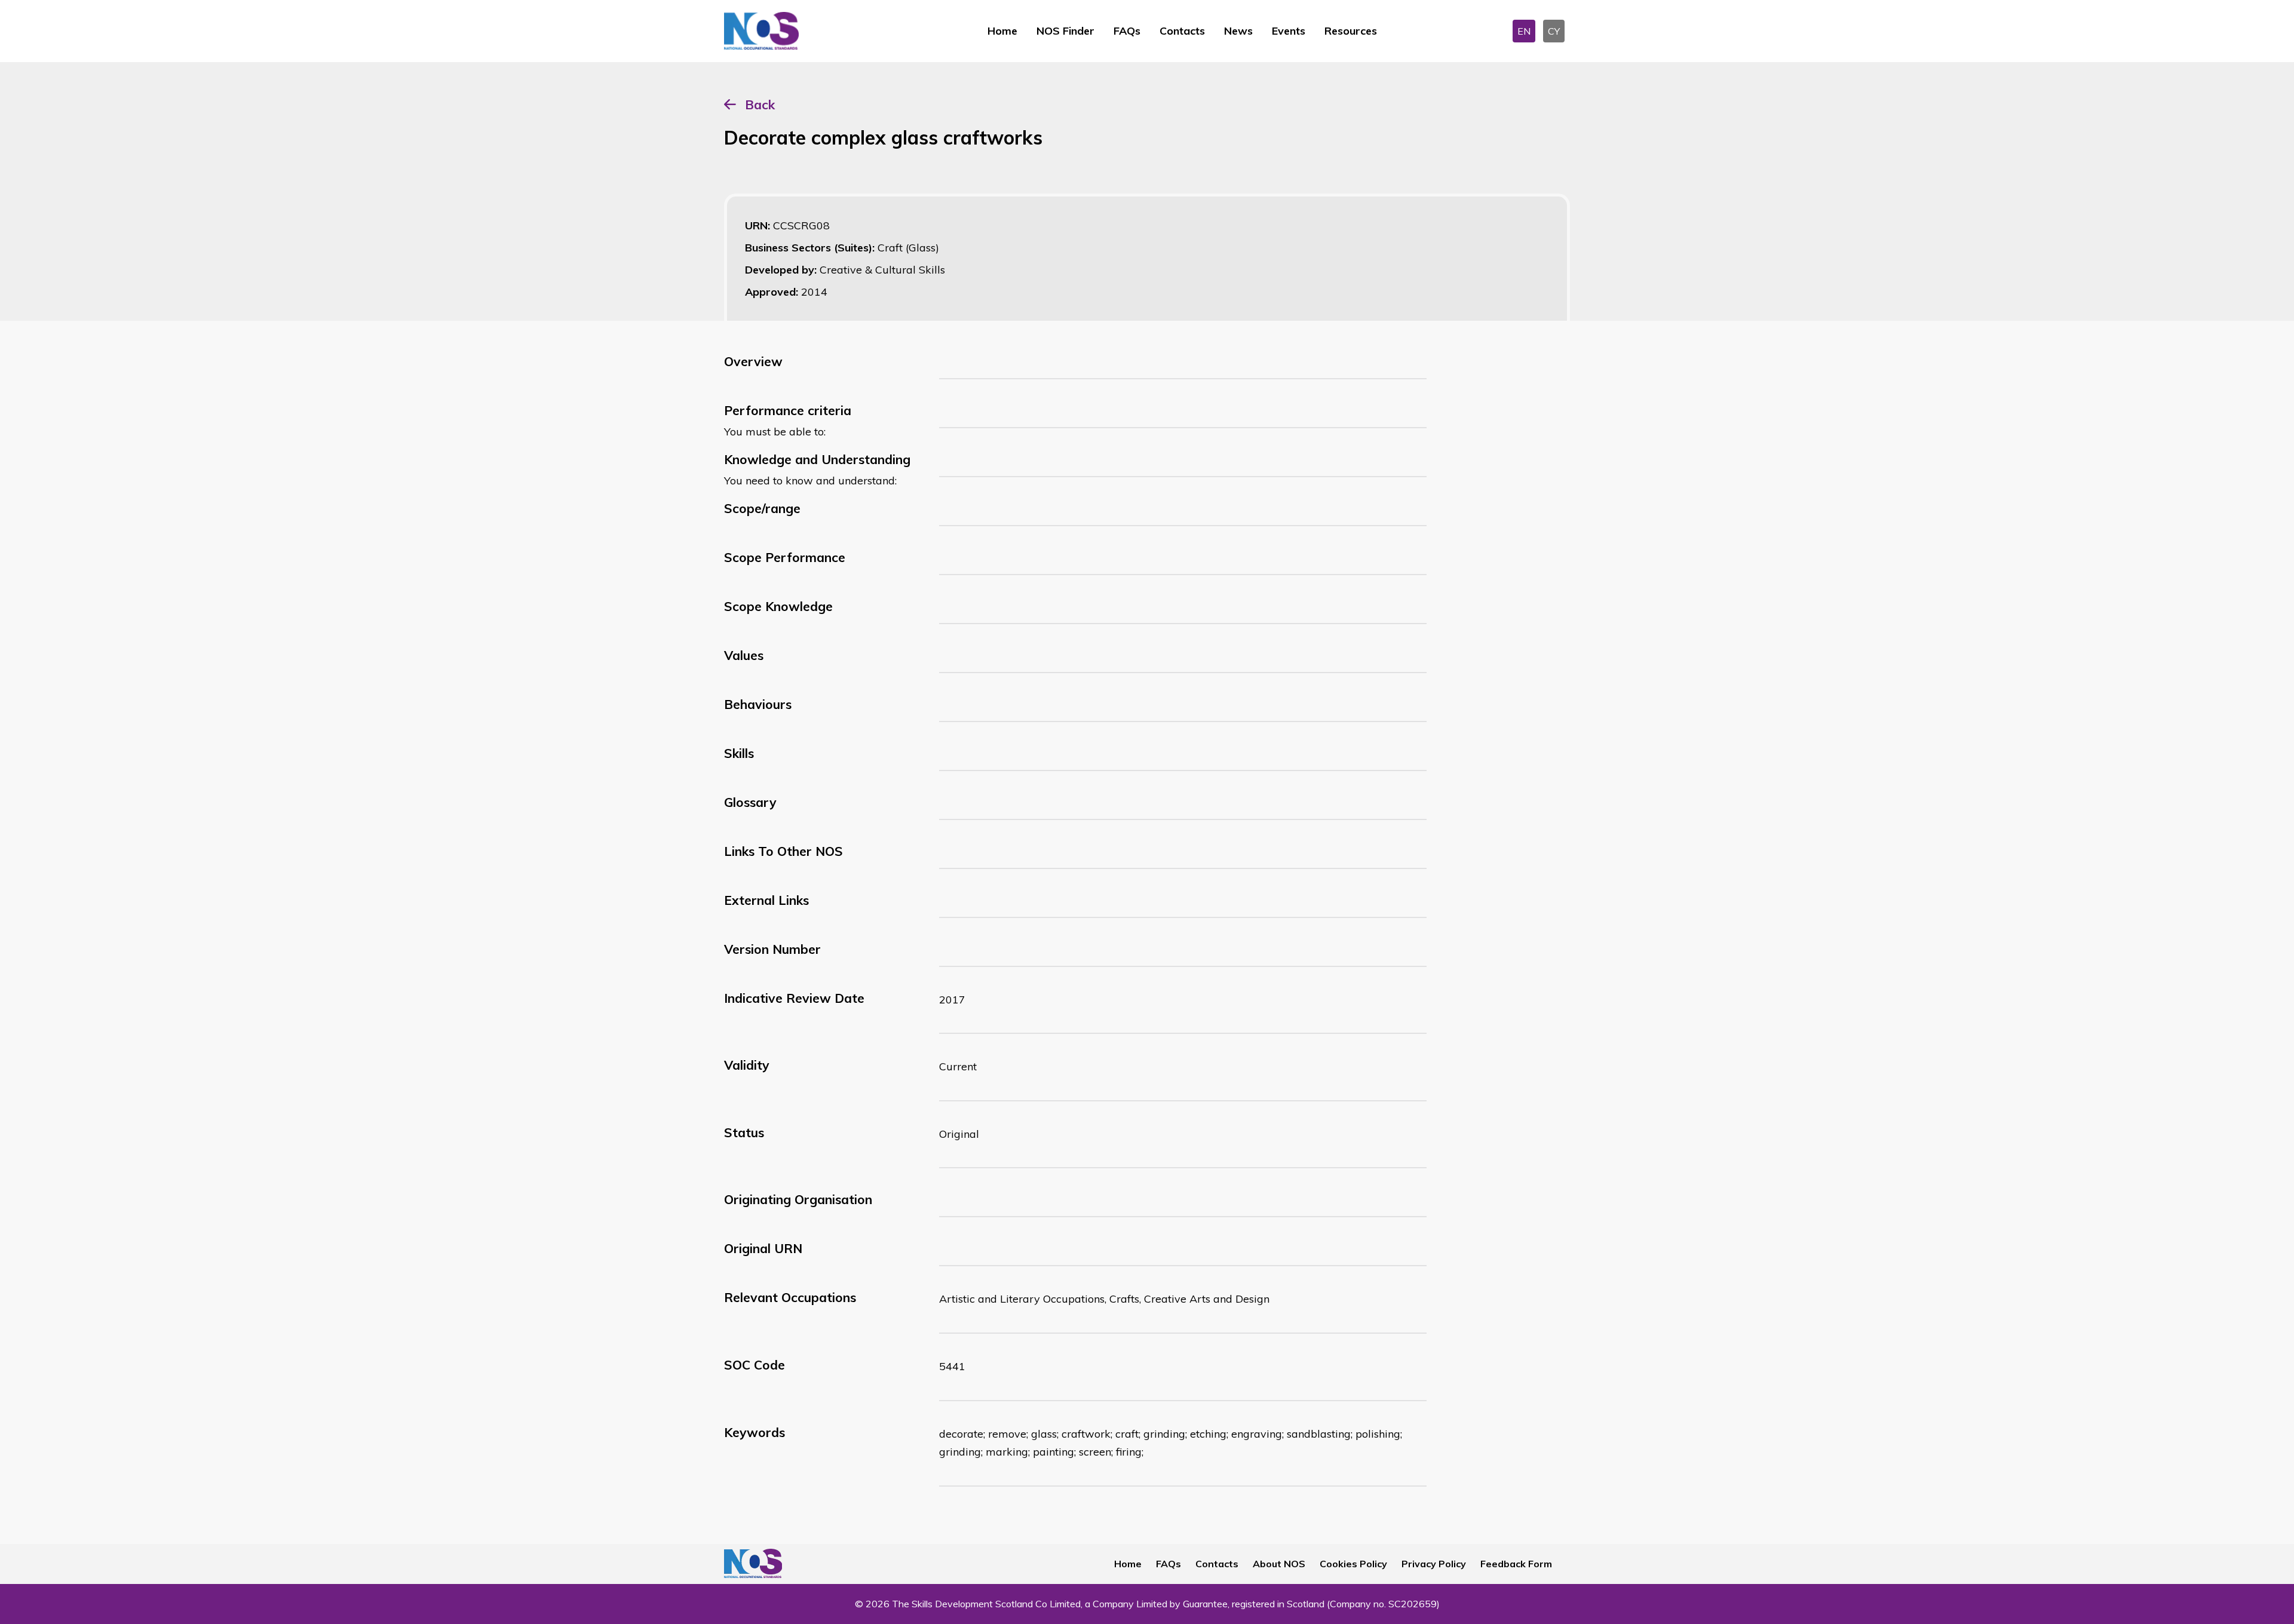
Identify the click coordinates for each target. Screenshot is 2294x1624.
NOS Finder (1065, 31)
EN (1524, 31)
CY (1554, 31)
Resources (1351, 31)
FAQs (1127, 31)
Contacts (1182, 31)
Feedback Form (1516, 1564)
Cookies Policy (1353, 1564)
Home (1002, 31)
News (1238, 31)
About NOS (1279, 1564)
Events (1289, 31)
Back (760, 105)
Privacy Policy (1434, 1564)
